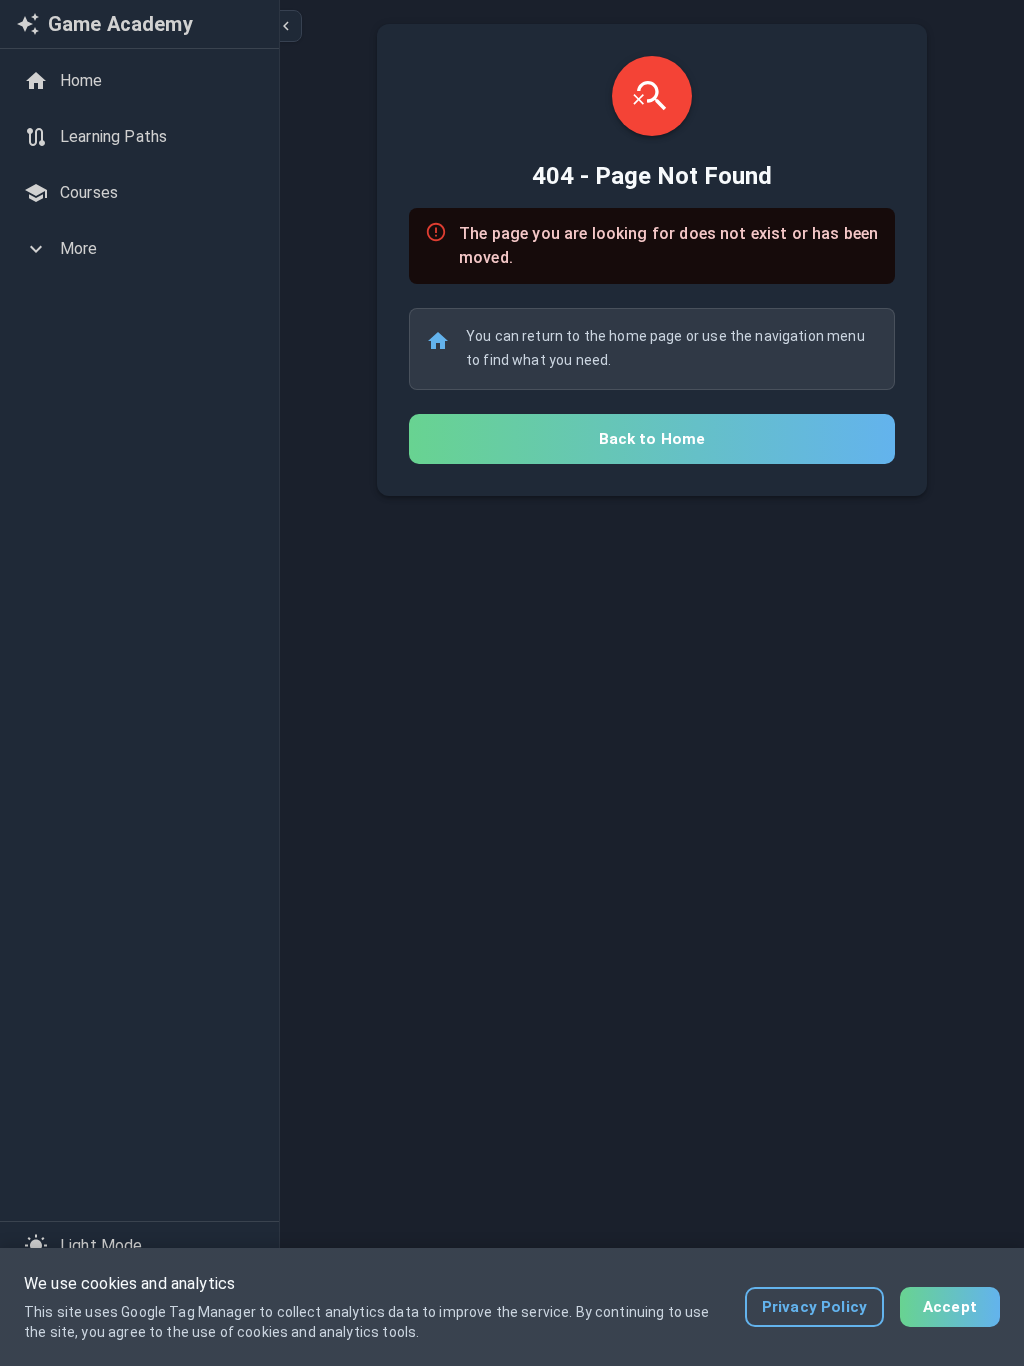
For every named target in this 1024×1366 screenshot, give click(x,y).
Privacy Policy (814, 1307)
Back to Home (652, 439)
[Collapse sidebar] (286, 26)
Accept (950, 1307)
